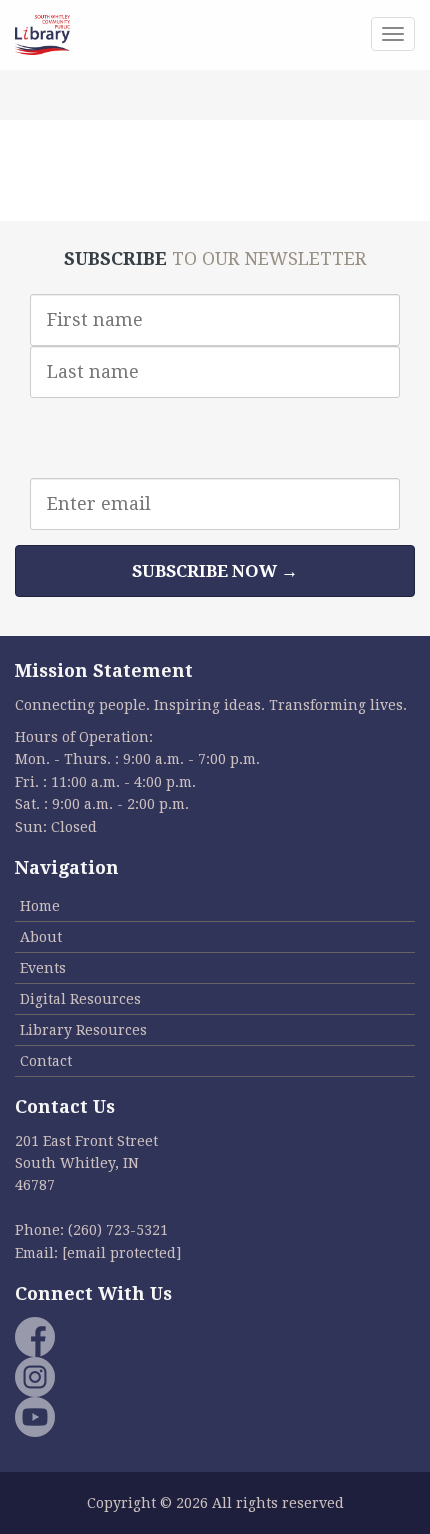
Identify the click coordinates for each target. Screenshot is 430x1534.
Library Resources (83, 1030)
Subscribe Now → (215, 571)
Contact (46, 1061)
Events (43, 968)
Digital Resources (80, 999)
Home (40, 906)
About (41, 937)
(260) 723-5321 (118, 1230)
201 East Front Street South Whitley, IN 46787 (86, 1163)
